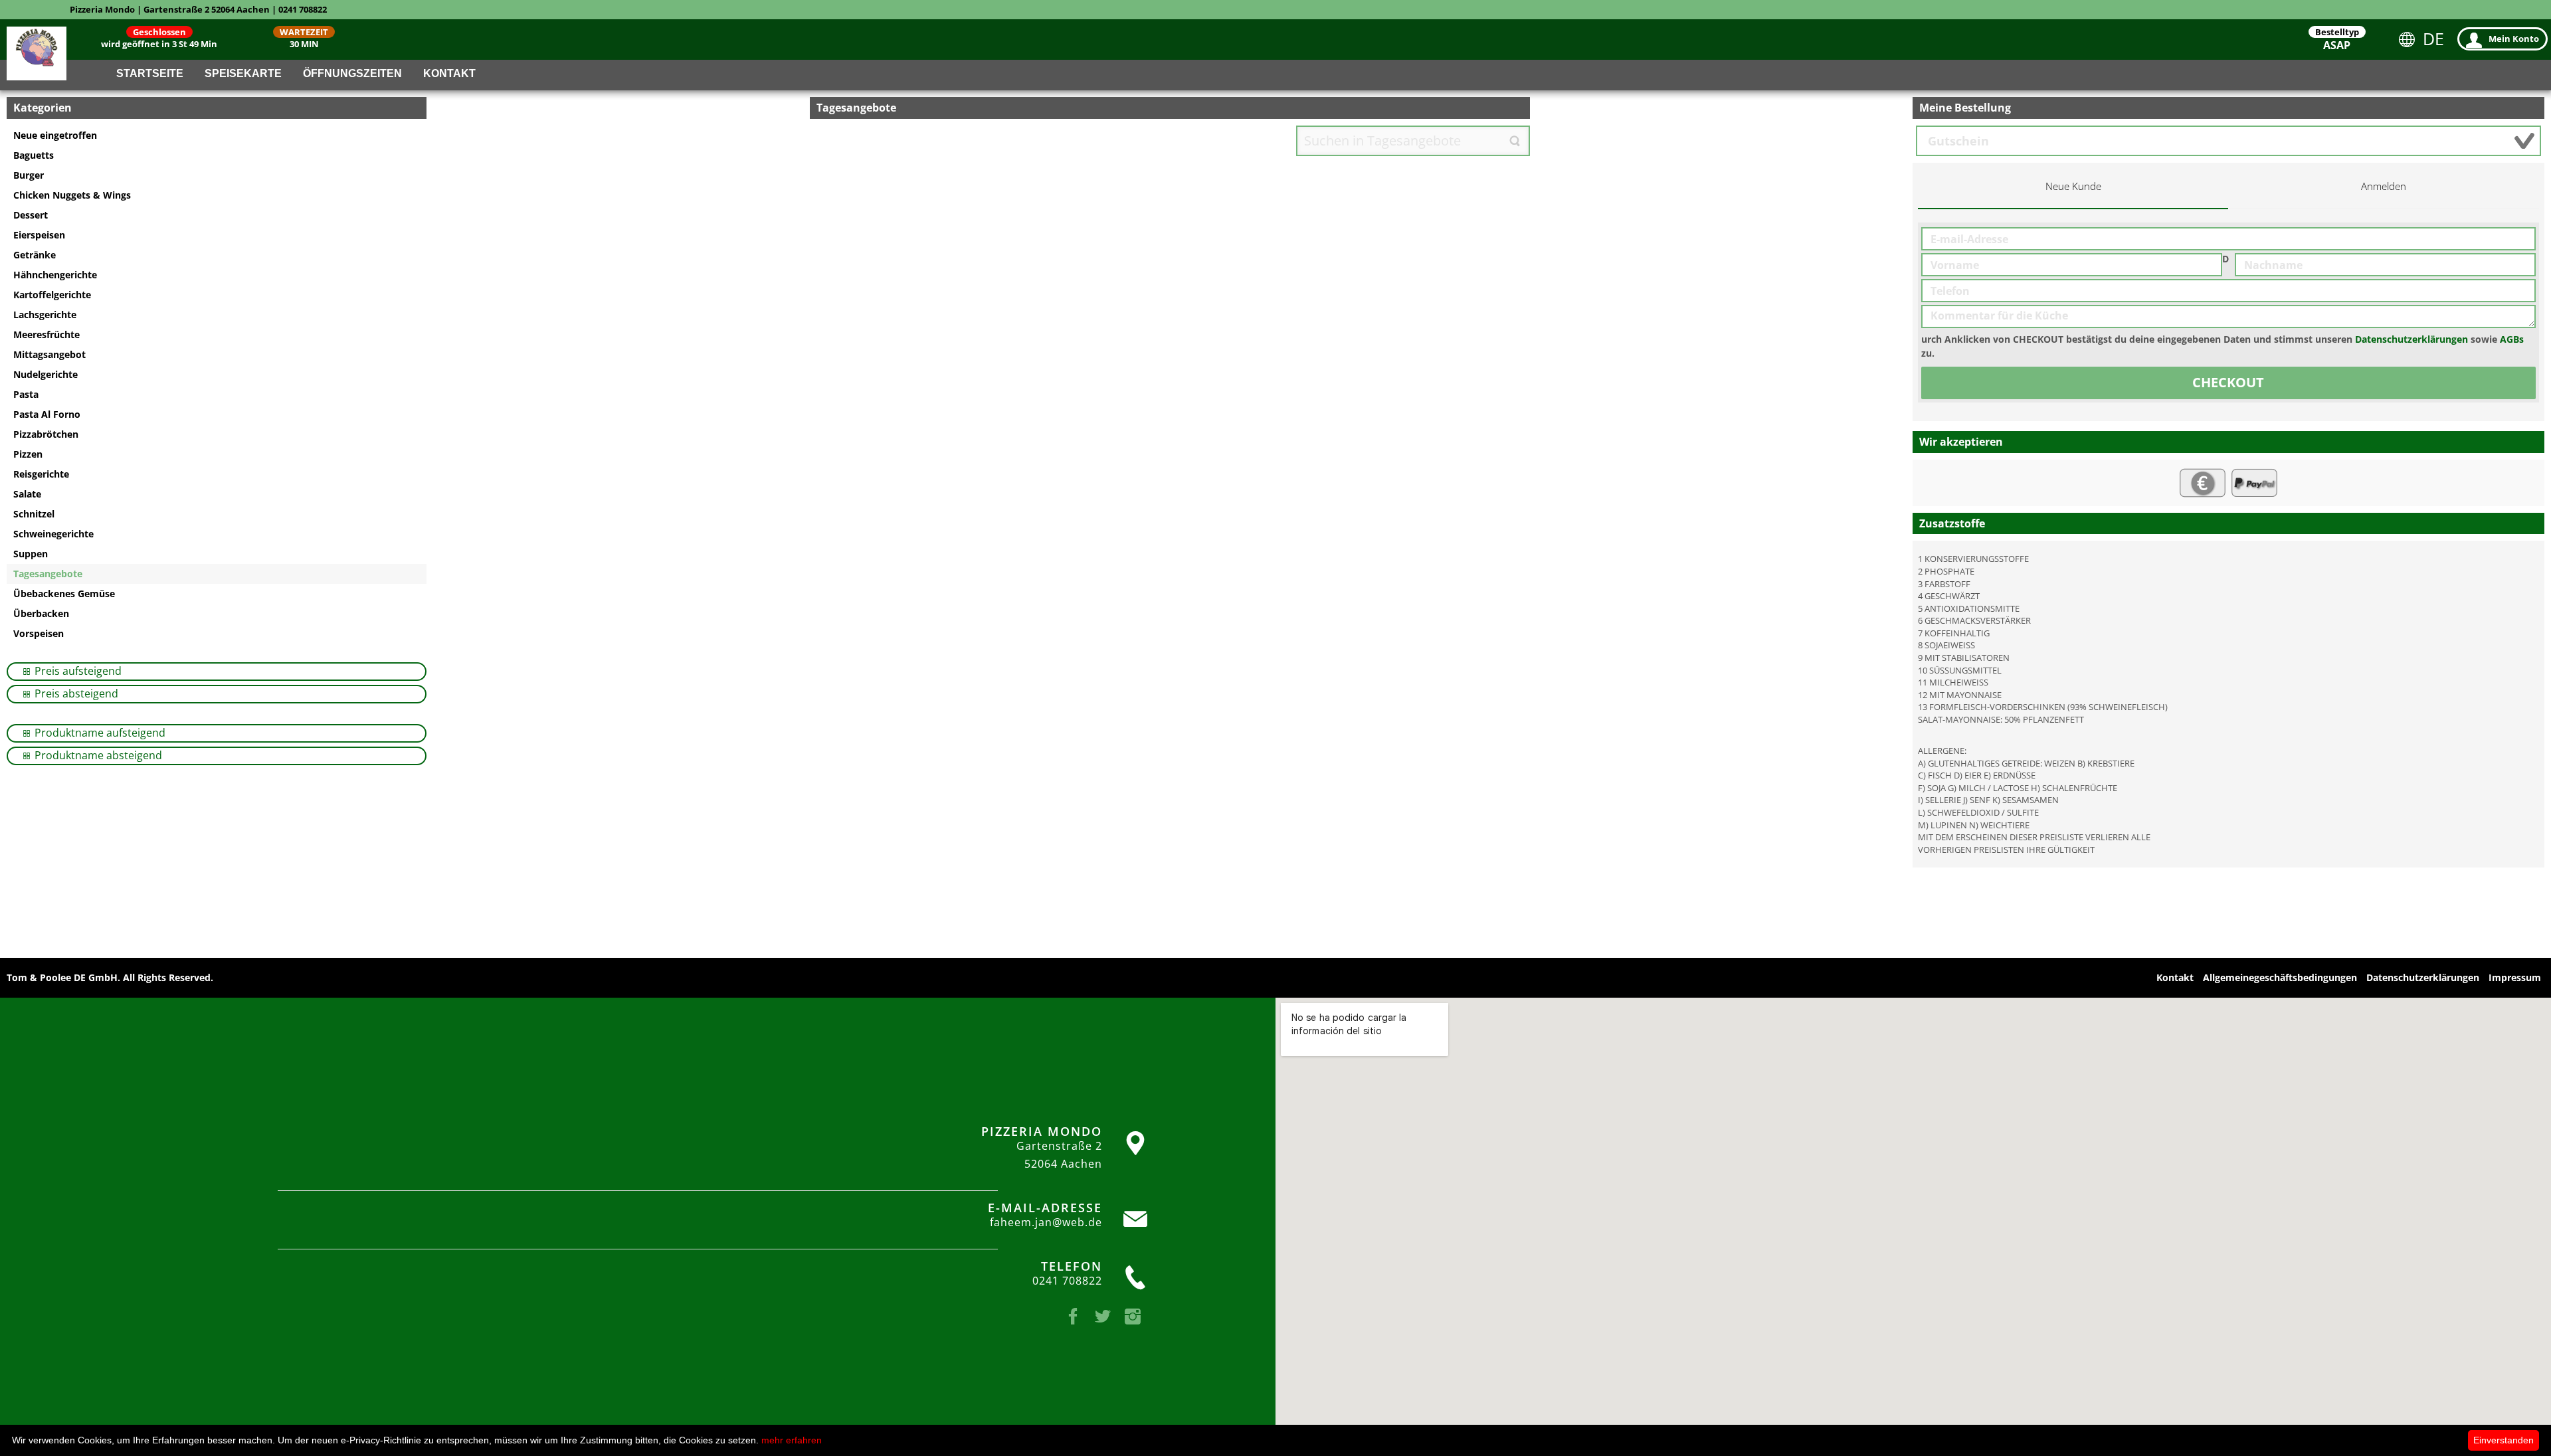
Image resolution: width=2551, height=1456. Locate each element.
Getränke (35, 255)
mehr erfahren (792, 1440)
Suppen (31, 554)
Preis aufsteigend (77, 671)
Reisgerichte (41, 474)
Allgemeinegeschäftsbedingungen (2280, 977)
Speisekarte (243, 73)
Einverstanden (2504, 1440)
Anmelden (2384, 186)
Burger (29, 175)
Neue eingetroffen (55, 135)
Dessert (31, 215)
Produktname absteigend (97, 755)
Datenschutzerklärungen (2411, 339)
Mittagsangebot (49, 354)
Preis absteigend (75, 693)
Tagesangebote (48, 574)
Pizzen (28, 454)
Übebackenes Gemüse (64, 593)
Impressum (2515, 977)
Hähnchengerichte (55, 275)
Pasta (26, 394)
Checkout (2228, 382)
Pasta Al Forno (47, 414)
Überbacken (41, 613)
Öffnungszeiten (352, 73)
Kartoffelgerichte (52, 295)
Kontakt (449, 73)
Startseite (150, 73)
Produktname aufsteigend (99, 733)
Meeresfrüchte (47, 334)
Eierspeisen (39, 235)
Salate (27, 494)
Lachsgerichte (45, 315)
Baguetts (34, 155)
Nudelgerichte (46, 374)
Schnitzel (34, 514)
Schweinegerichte (53, 534)
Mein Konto (2514, 39)
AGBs (2512, 339)
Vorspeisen (39, 633)
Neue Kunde (2073, 186)
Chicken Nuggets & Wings (72, 195)
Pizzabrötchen (46, 434)
